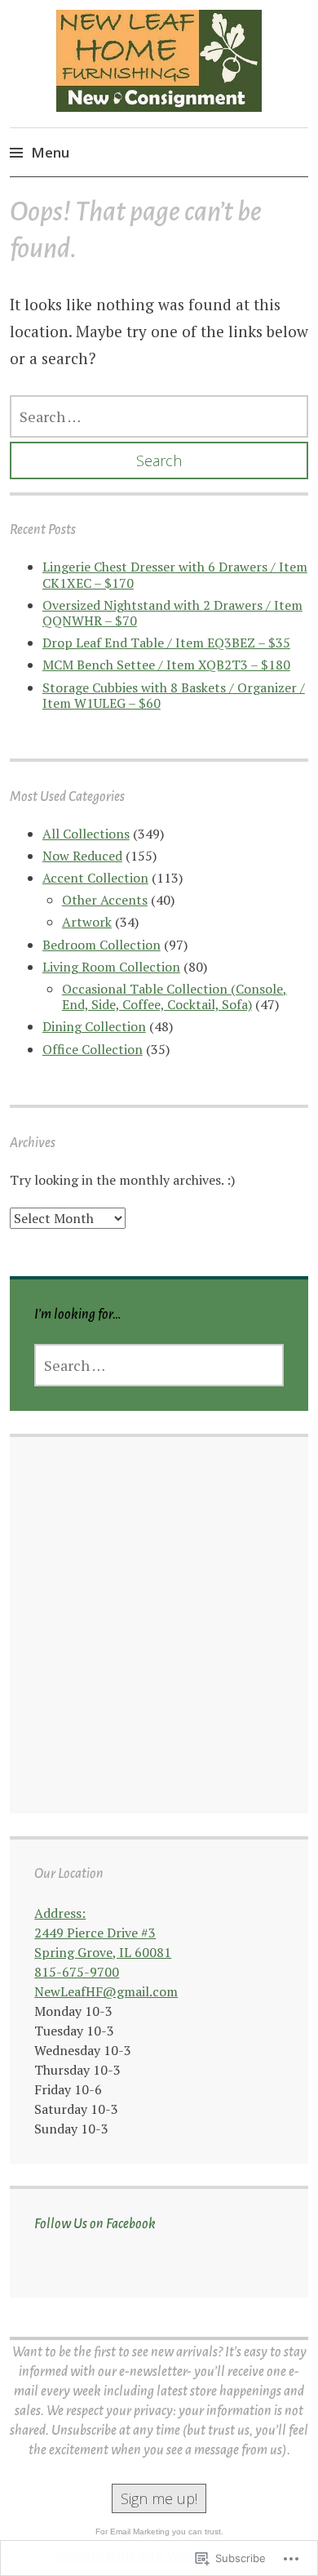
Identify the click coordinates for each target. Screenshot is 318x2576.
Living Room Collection (111, 967)
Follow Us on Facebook (95, 2224)
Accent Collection (95, 878)
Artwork (87, 922)
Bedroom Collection (102, 945)
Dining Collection (94, 1026)
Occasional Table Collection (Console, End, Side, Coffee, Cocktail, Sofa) (174, 997)
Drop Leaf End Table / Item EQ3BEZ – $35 (166, 643)
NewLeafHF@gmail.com (106, 1991)
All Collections (86, 834)
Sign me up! (159, 2498)
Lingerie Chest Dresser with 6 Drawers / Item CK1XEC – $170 (175, 574)
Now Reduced (82, 856)
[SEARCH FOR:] (159, 416)
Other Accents (105, 900)
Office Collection (93, 1049)
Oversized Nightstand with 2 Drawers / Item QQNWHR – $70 (172, 613)
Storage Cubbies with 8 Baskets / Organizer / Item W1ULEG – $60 (174, 695)
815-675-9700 (77, 1972)
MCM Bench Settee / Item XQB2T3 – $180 (166, 665)
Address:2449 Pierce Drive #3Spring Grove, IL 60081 (103, 1933)
